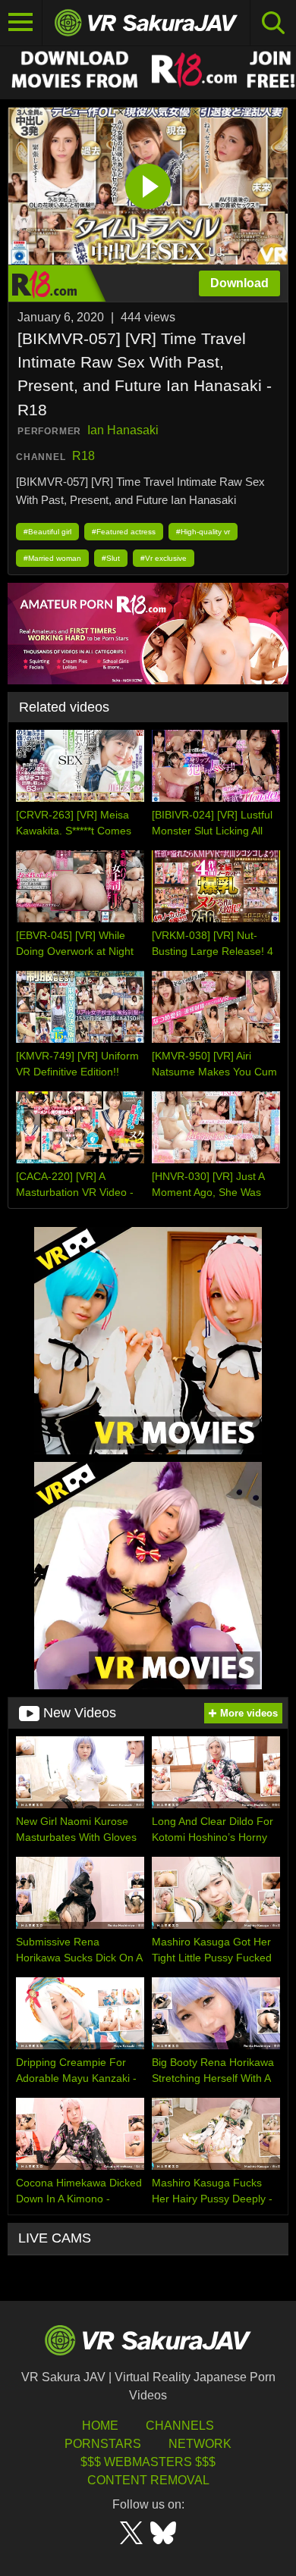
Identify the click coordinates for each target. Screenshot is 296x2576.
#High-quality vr (203, 532)
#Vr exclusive (164, 558)
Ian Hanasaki (123, 430)
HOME (100, 2426)
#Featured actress (124, 532)
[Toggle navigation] (21, 23)
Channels (180, 2426)
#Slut (111, 558)
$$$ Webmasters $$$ (148, 2462)
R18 (83, 456)
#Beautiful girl (47, 532)
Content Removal (148, 2480)
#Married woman (52, 558)
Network (200, 2444)
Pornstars (103, 2444)
